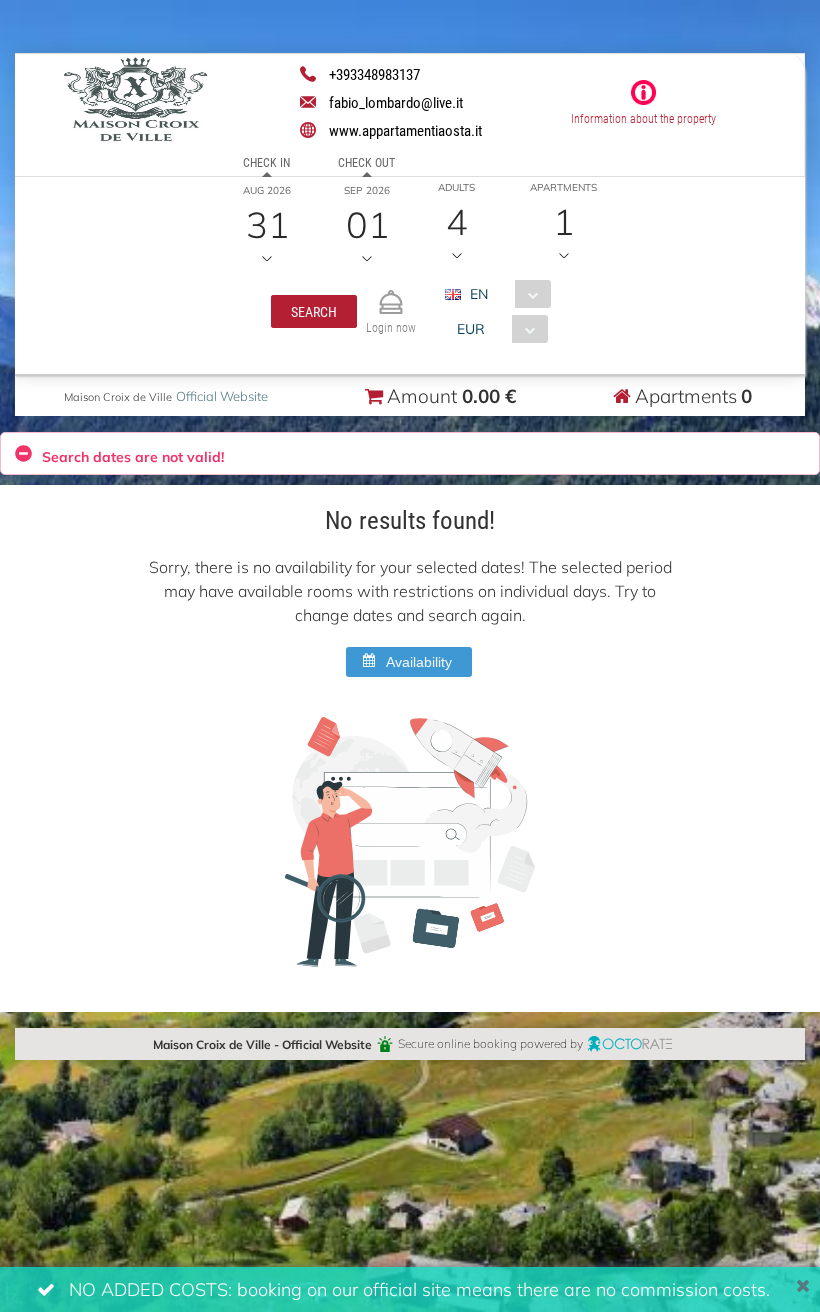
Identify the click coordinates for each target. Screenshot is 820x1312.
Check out (366, 162)
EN (479, 293)
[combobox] (505, 294)
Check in (266, 162)
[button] (314, 311)
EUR (471, 328)
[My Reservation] (391, 293)
